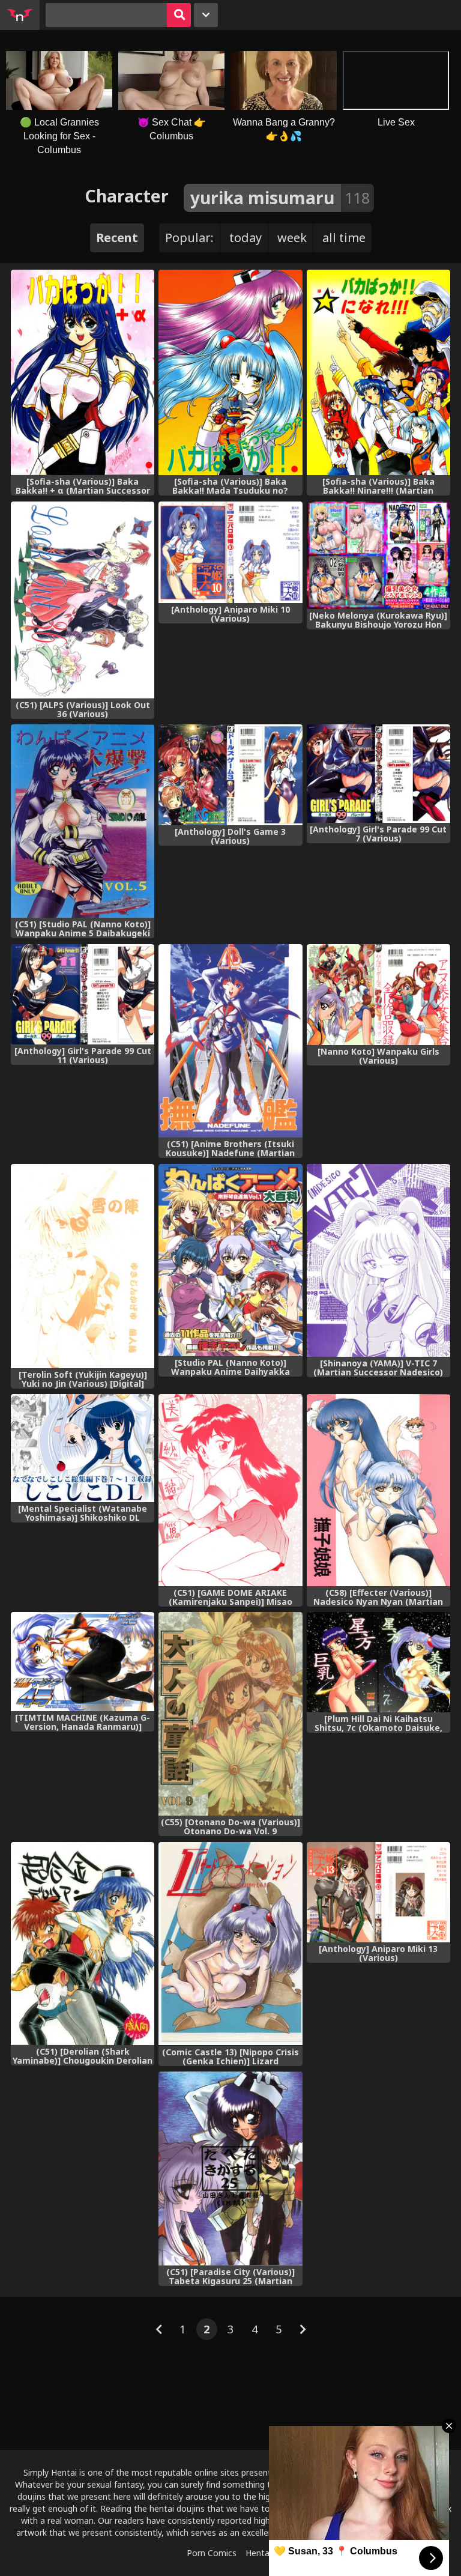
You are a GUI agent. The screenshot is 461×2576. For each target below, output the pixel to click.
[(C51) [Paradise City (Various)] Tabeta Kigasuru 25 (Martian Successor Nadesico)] (230, 2168)
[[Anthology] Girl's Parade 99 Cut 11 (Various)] (83, 995)
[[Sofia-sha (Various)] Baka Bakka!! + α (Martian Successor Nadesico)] (83, 372)
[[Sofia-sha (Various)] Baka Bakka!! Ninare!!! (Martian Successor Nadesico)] (378, 372)
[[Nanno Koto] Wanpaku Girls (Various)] (378, 995)
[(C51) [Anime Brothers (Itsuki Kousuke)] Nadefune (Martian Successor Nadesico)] (230, 1041)
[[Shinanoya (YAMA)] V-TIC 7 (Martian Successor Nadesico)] (378, 1261)
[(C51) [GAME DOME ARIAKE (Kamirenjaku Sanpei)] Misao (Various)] (230, 1490)
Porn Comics (212, 2553)
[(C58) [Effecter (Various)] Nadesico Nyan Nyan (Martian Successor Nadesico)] (378, 1490)
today (246, 238)
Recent (117, 238)
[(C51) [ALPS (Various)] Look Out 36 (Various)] (83, 600)
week (292, 238)
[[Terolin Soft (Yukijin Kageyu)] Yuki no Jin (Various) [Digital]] (83, 1266)
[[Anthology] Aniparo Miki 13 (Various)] (378, 1893)
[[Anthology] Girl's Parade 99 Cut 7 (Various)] (378, 774)
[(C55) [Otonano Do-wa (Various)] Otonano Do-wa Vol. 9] (230, 1714)
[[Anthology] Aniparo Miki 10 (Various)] (230, 552)
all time (344, 238)
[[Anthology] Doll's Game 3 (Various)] (230, 775)
